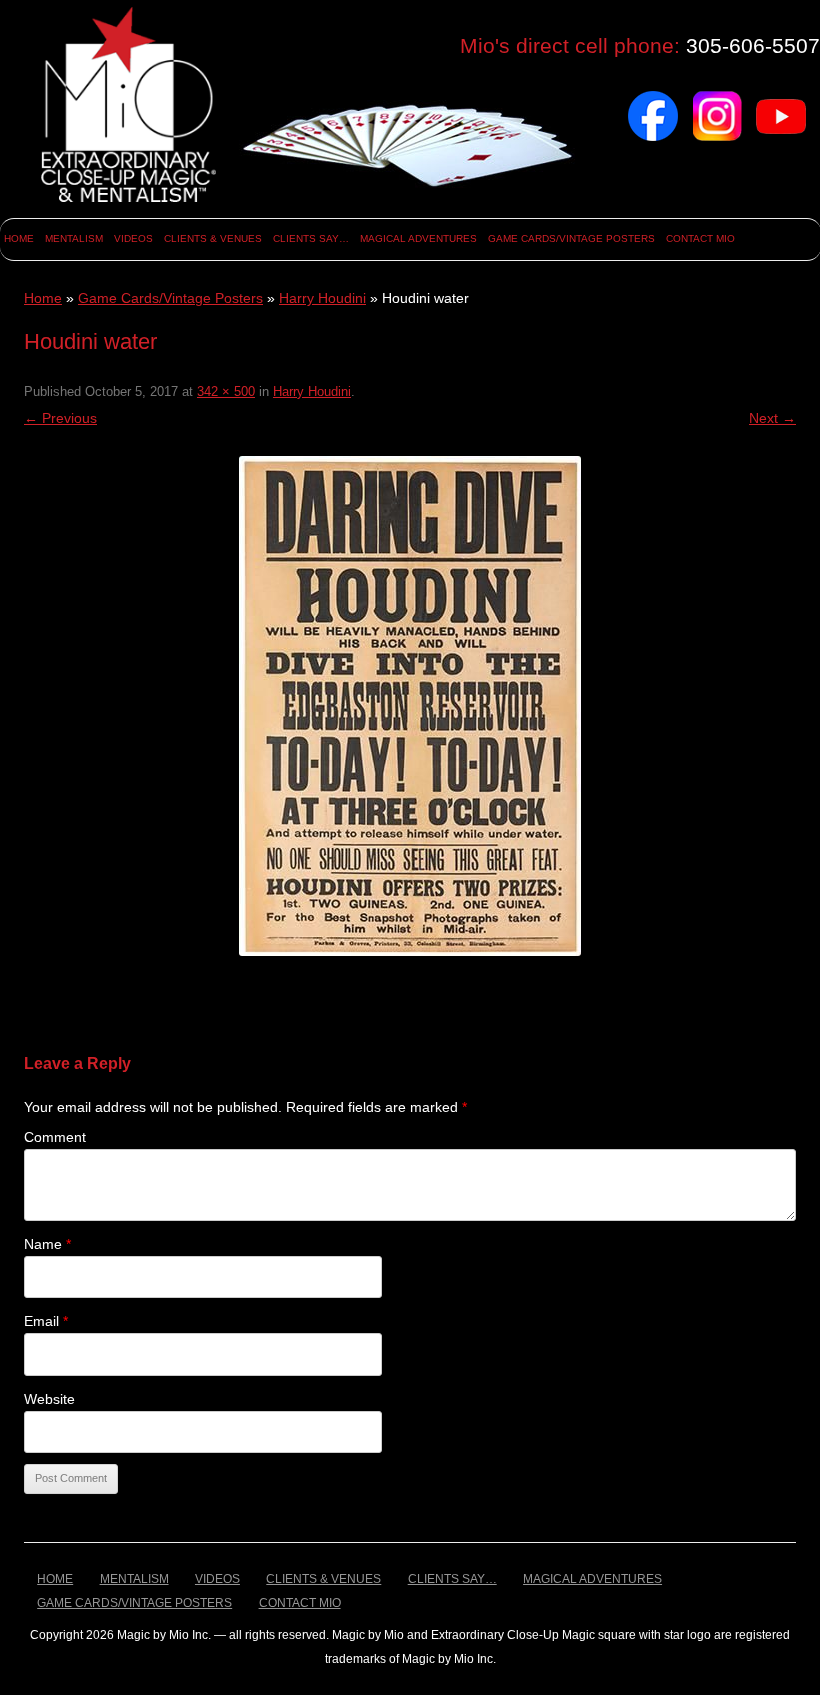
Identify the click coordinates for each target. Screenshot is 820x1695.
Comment (55, 1137)
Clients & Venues (213, 238)
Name (47, 1244)
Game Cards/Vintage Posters (571, 238)
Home (19, 238)
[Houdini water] (410, 706)
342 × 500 (226, 391)
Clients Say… (311, 238)
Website (49, 1399)
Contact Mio (700, 238)
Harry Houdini (322, 298)
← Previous (60, 418)
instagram (717, 98)
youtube (781, 98)
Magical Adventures (418, 238)
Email (46, 1321)
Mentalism (74, 238)
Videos (133, 238)
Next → (772, 418)
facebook (653, 98)
